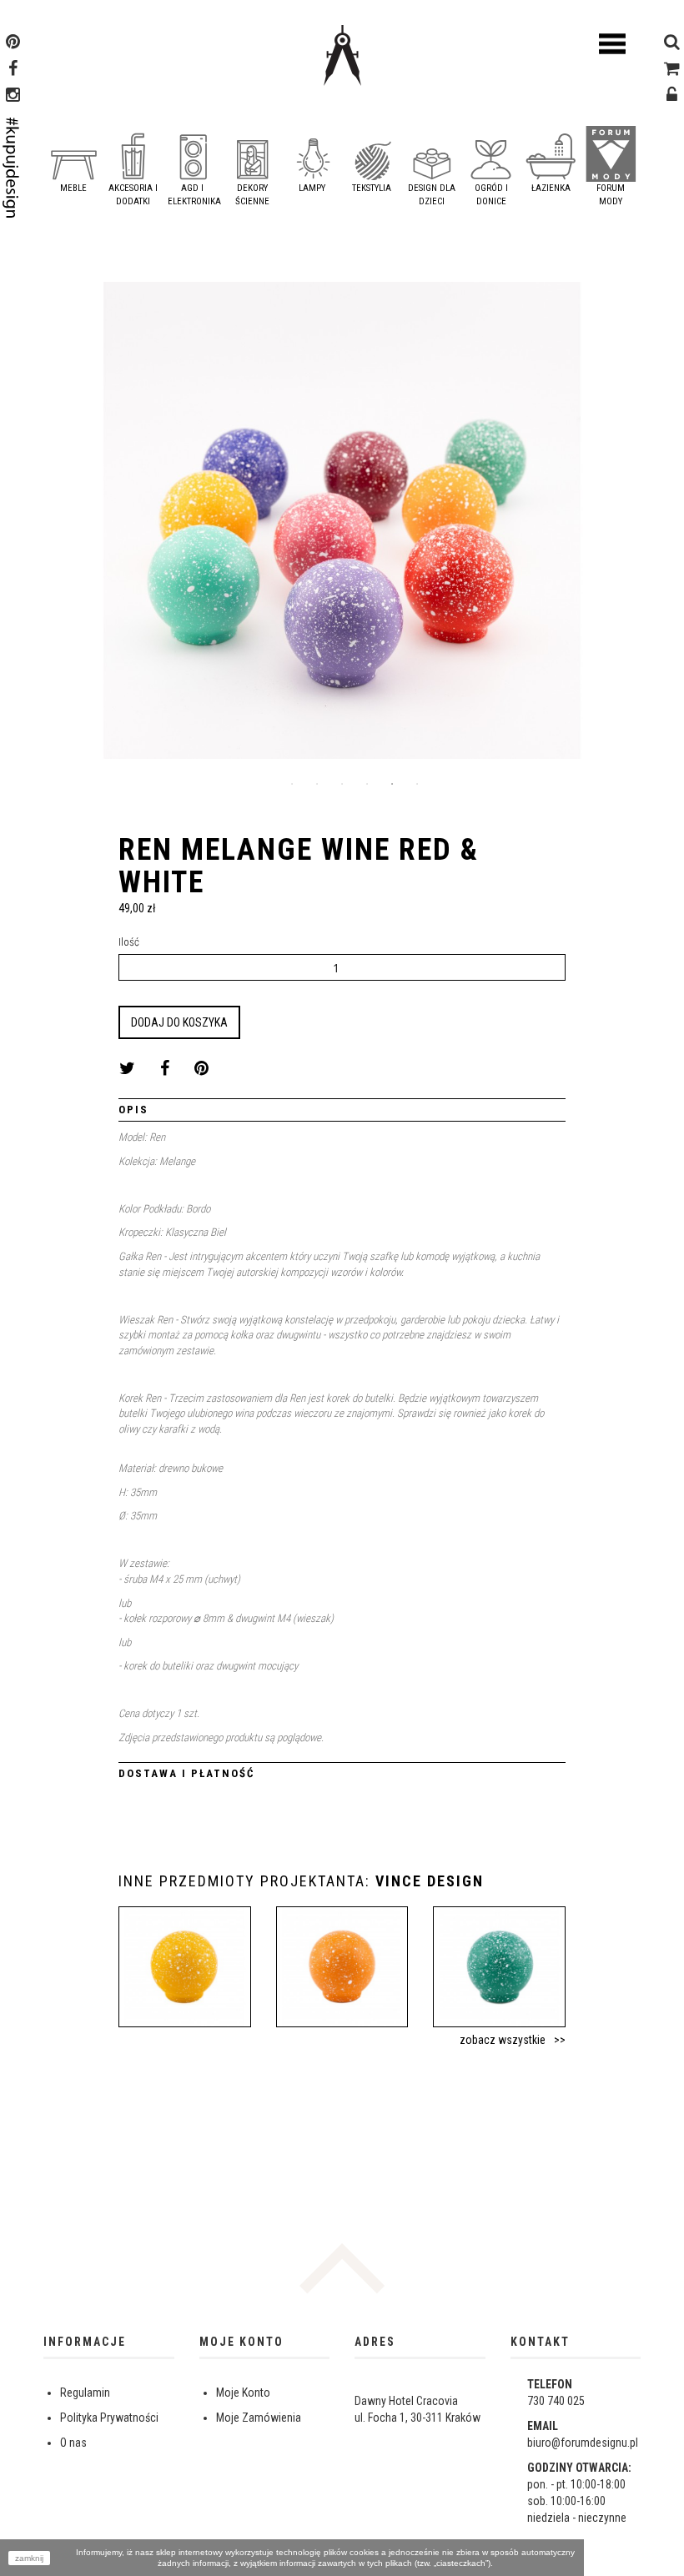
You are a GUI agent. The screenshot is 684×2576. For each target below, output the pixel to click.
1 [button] (292, 784)
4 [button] (367, 784)
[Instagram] (13, 97)
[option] (342, 527)
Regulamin (85, 2393)
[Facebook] (13, 70)
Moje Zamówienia (259, 2418)
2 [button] (317, 784)
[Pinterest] (13, 43)
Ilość (129, 942)
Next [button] (628, 526)
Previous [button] (56, 526)
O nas (73, 2443)
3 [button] (342, 784)
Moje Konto (243, 2393)
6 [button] (417, 784)
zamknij (29, 2558)
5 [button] (392, 784)
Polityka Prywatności (109, 2418)
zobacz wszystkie (503, 2040)
